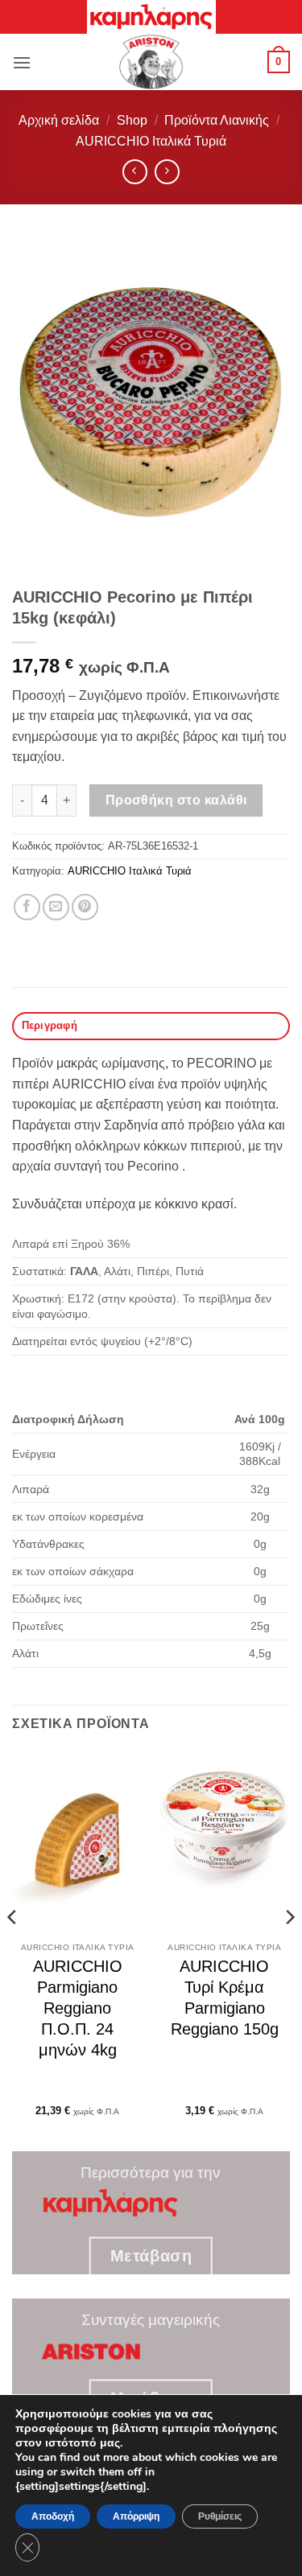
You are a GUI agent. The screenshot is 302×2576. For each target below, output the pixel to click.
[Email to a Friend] (56, 907)
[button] (22, 62)
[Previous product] (167, 172)
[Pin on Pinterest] (85, 907)
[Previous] (13, 1949)
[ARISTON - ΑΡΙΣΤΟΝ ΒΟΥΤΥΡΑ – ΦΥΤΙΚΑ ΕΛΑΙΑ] (151, 62)
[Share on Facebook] (27, 907)
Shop (132, 120)
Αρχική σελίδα (59, 120)
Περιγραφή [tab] (50, 1025)
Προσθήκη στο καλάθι (176, 800)
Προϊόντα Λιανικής (217, 120)
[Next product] (135, 172)
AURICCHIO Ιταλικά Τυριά (151, 141)
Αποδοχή (53, 2516)
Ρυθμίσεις (220, 2516)
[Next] (289, 1949)
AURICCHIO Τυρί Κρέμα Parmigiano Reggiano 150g (225, 1998)
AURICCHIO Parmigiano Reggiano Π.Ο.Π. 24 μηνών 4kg (78, 2008)
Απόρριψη (136, 2516)
